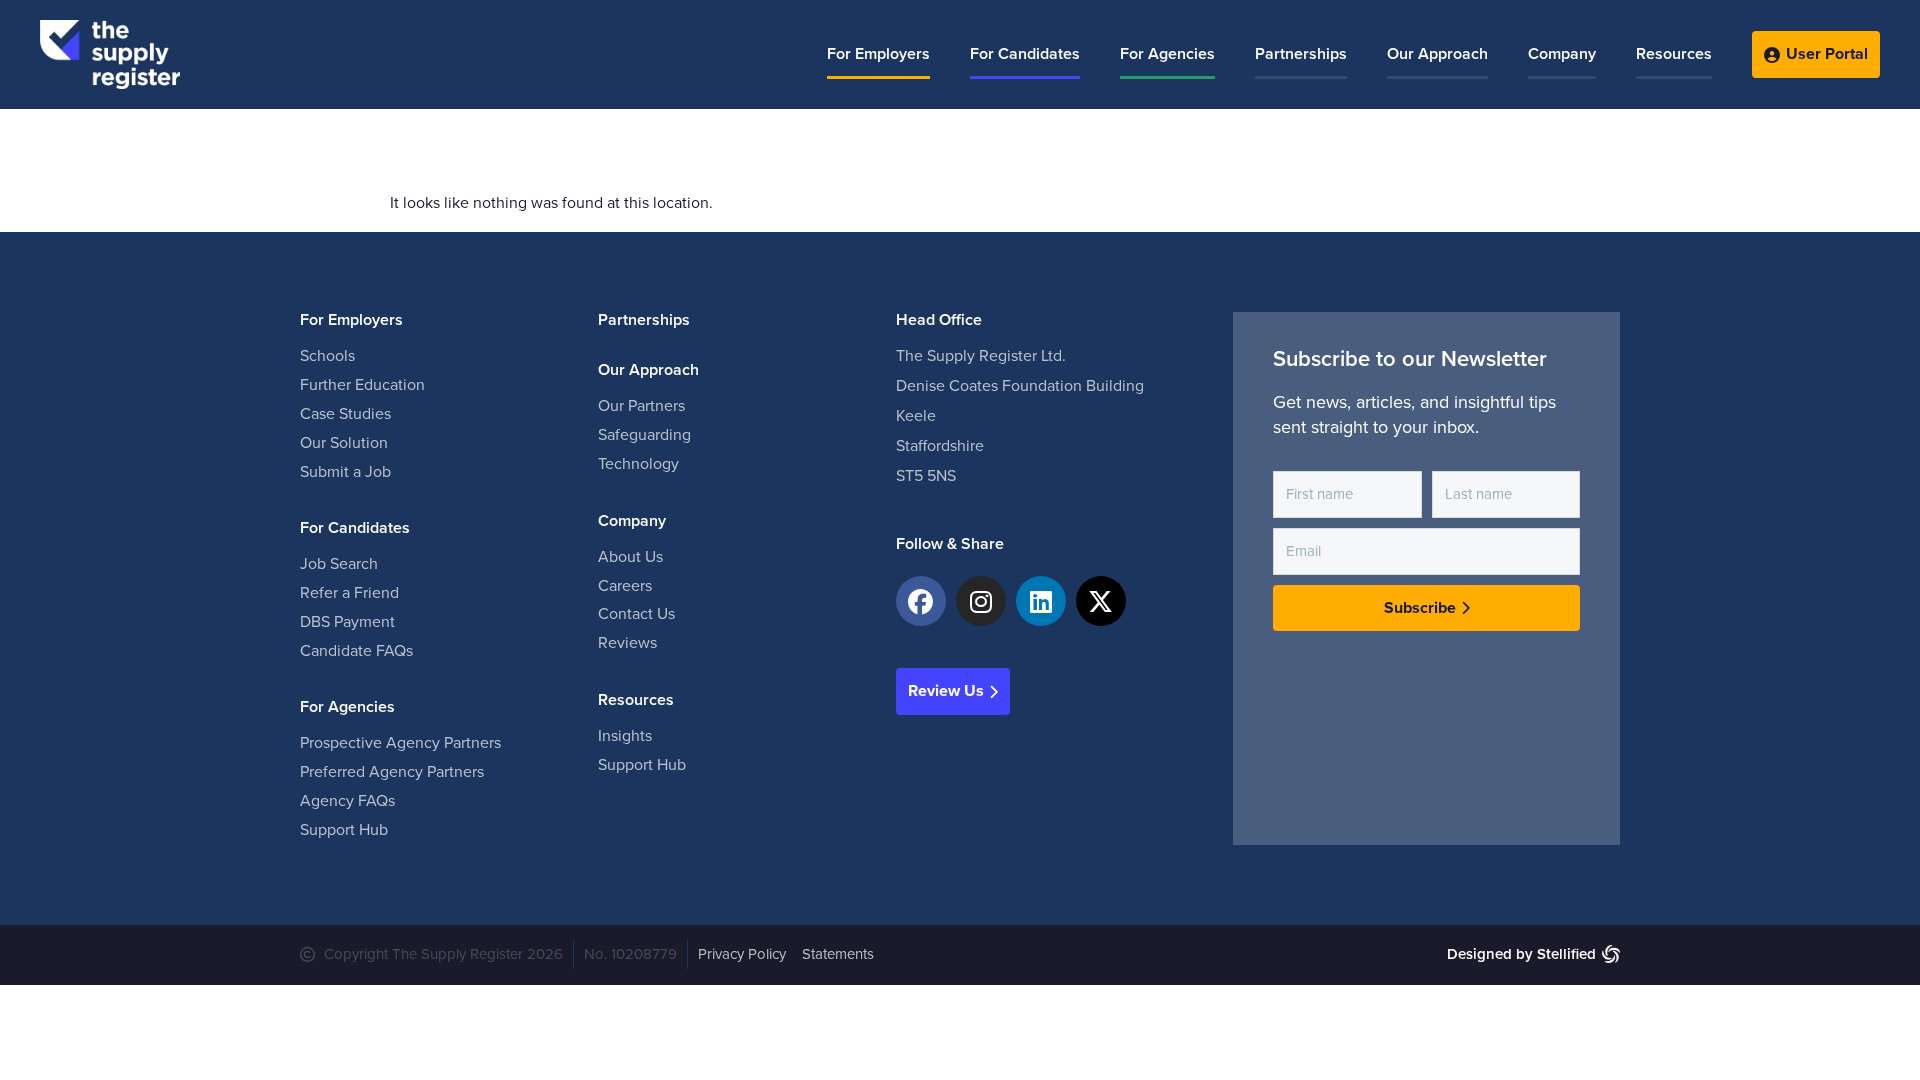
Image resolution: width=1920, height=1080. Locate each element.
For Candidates (1025, 54)
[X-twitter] (1101, 601)
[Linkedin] (1041, 601)
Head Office (939, 320)
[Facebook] (921, 601)
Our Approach (1437, 54)
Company (1562, 54)
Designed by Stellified (1521, 954)
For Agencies (1167, 54)
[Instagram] (981, 601)
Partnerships (1301, 54)
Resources (1674, 54)
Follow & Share (950, 544)
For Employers (878, 54)
